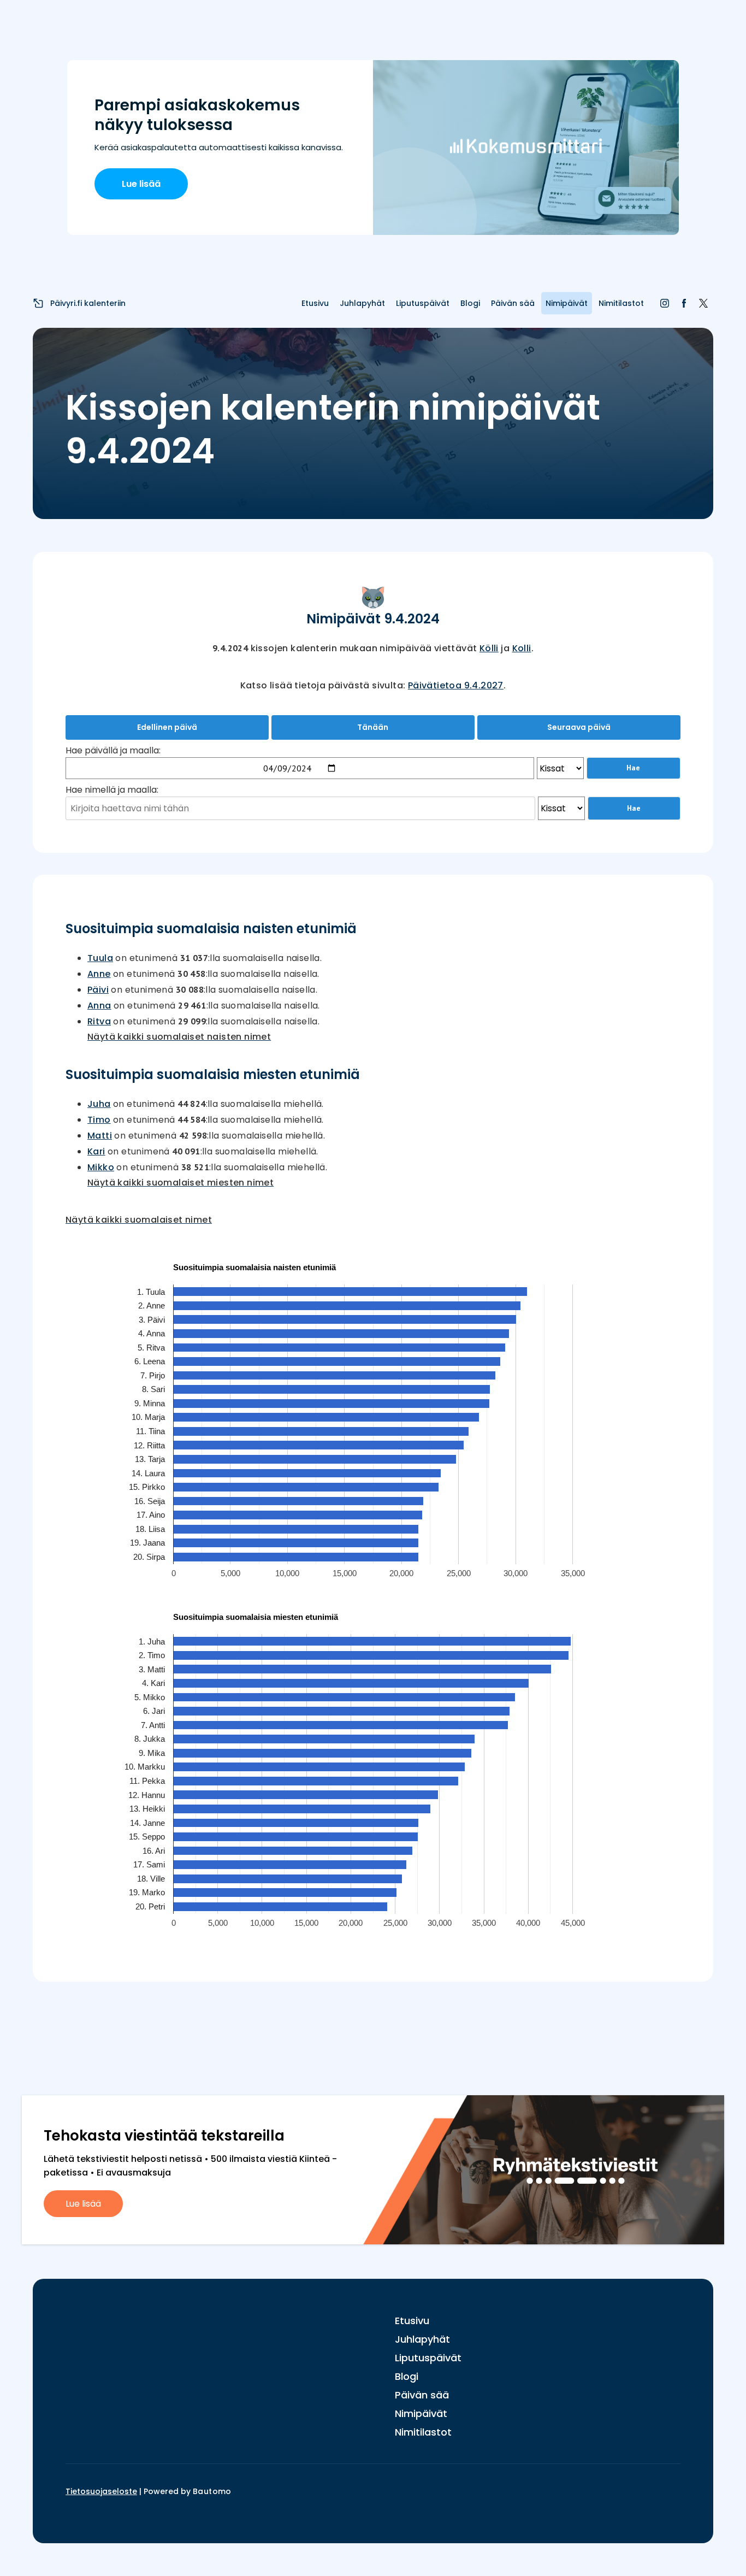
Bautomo (212, 2491)
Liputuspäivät (423, 303)
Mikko (101, 1167)
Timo (99, 1120)
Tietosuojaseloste (101, 2491)
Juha (99, 1104)
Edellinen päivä (167, 727)
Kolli (522, 648)
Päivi (98, 990)
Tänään (373, 727)
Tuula (100, 958)
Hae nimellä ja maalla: (112, 790)
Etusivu (315, 303)
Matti (100, 1136)
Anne (99, 974)
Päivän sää (513, 303)
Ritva (99, 1021)
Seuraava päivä (579, 727)
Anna (99, 1006)
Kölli (489, 648)
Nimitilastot (621, 303)
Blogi (470, 303)
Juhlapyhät (362, 303)
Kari (96, 1151)
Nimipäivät (567, 303)
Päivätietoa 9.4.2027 (456, 685)
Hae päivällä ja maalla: (113, 750)
